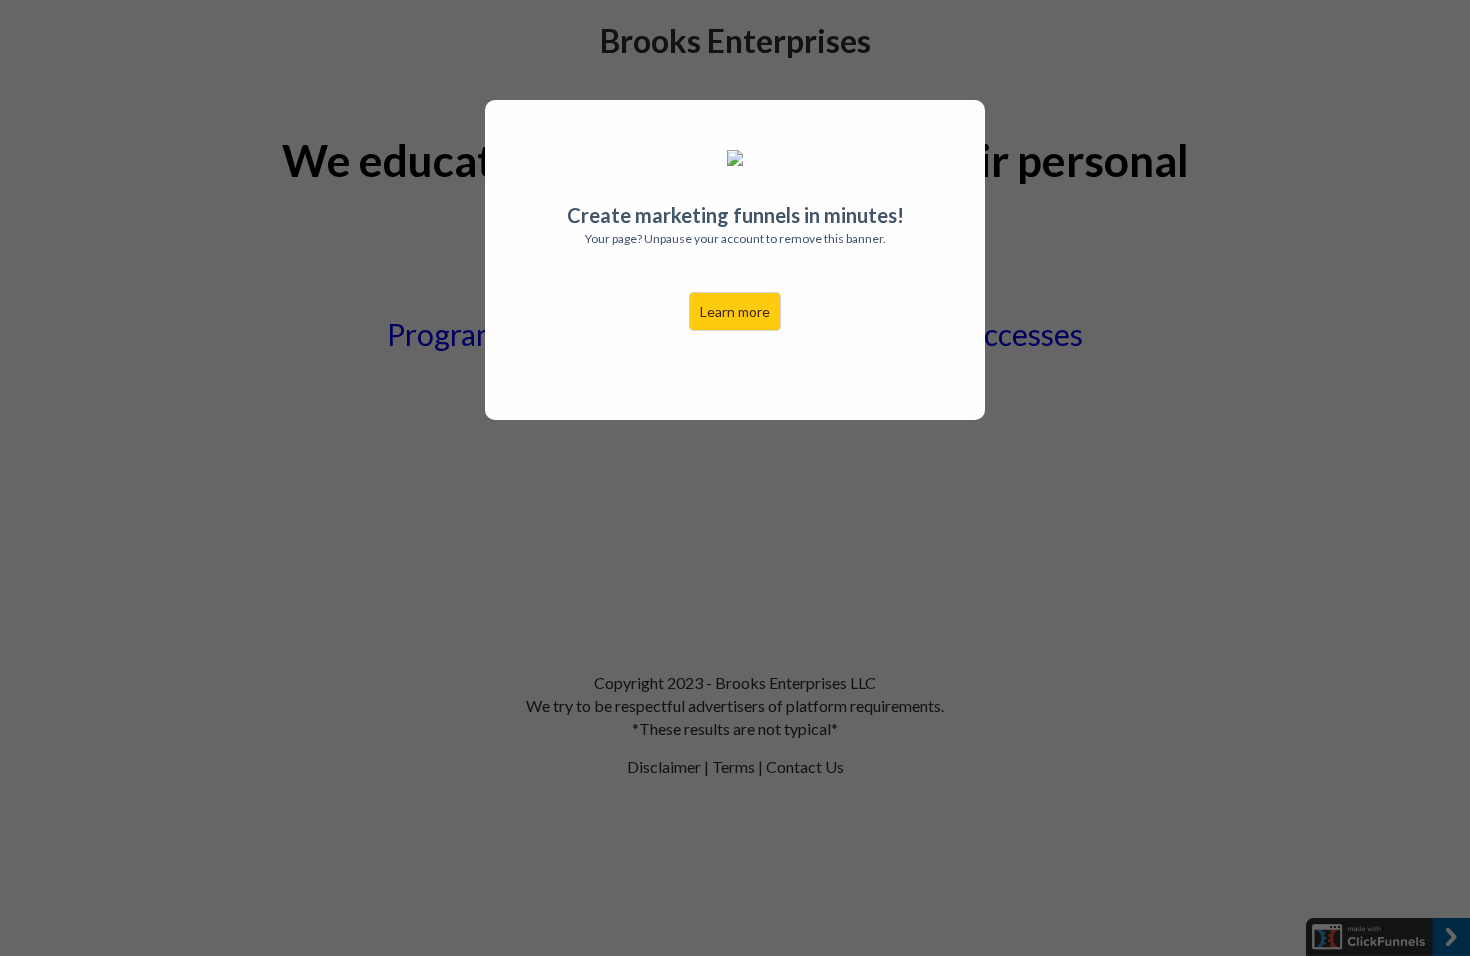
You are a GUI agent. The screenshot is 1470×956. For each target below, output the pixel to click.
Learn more (735, 311)
